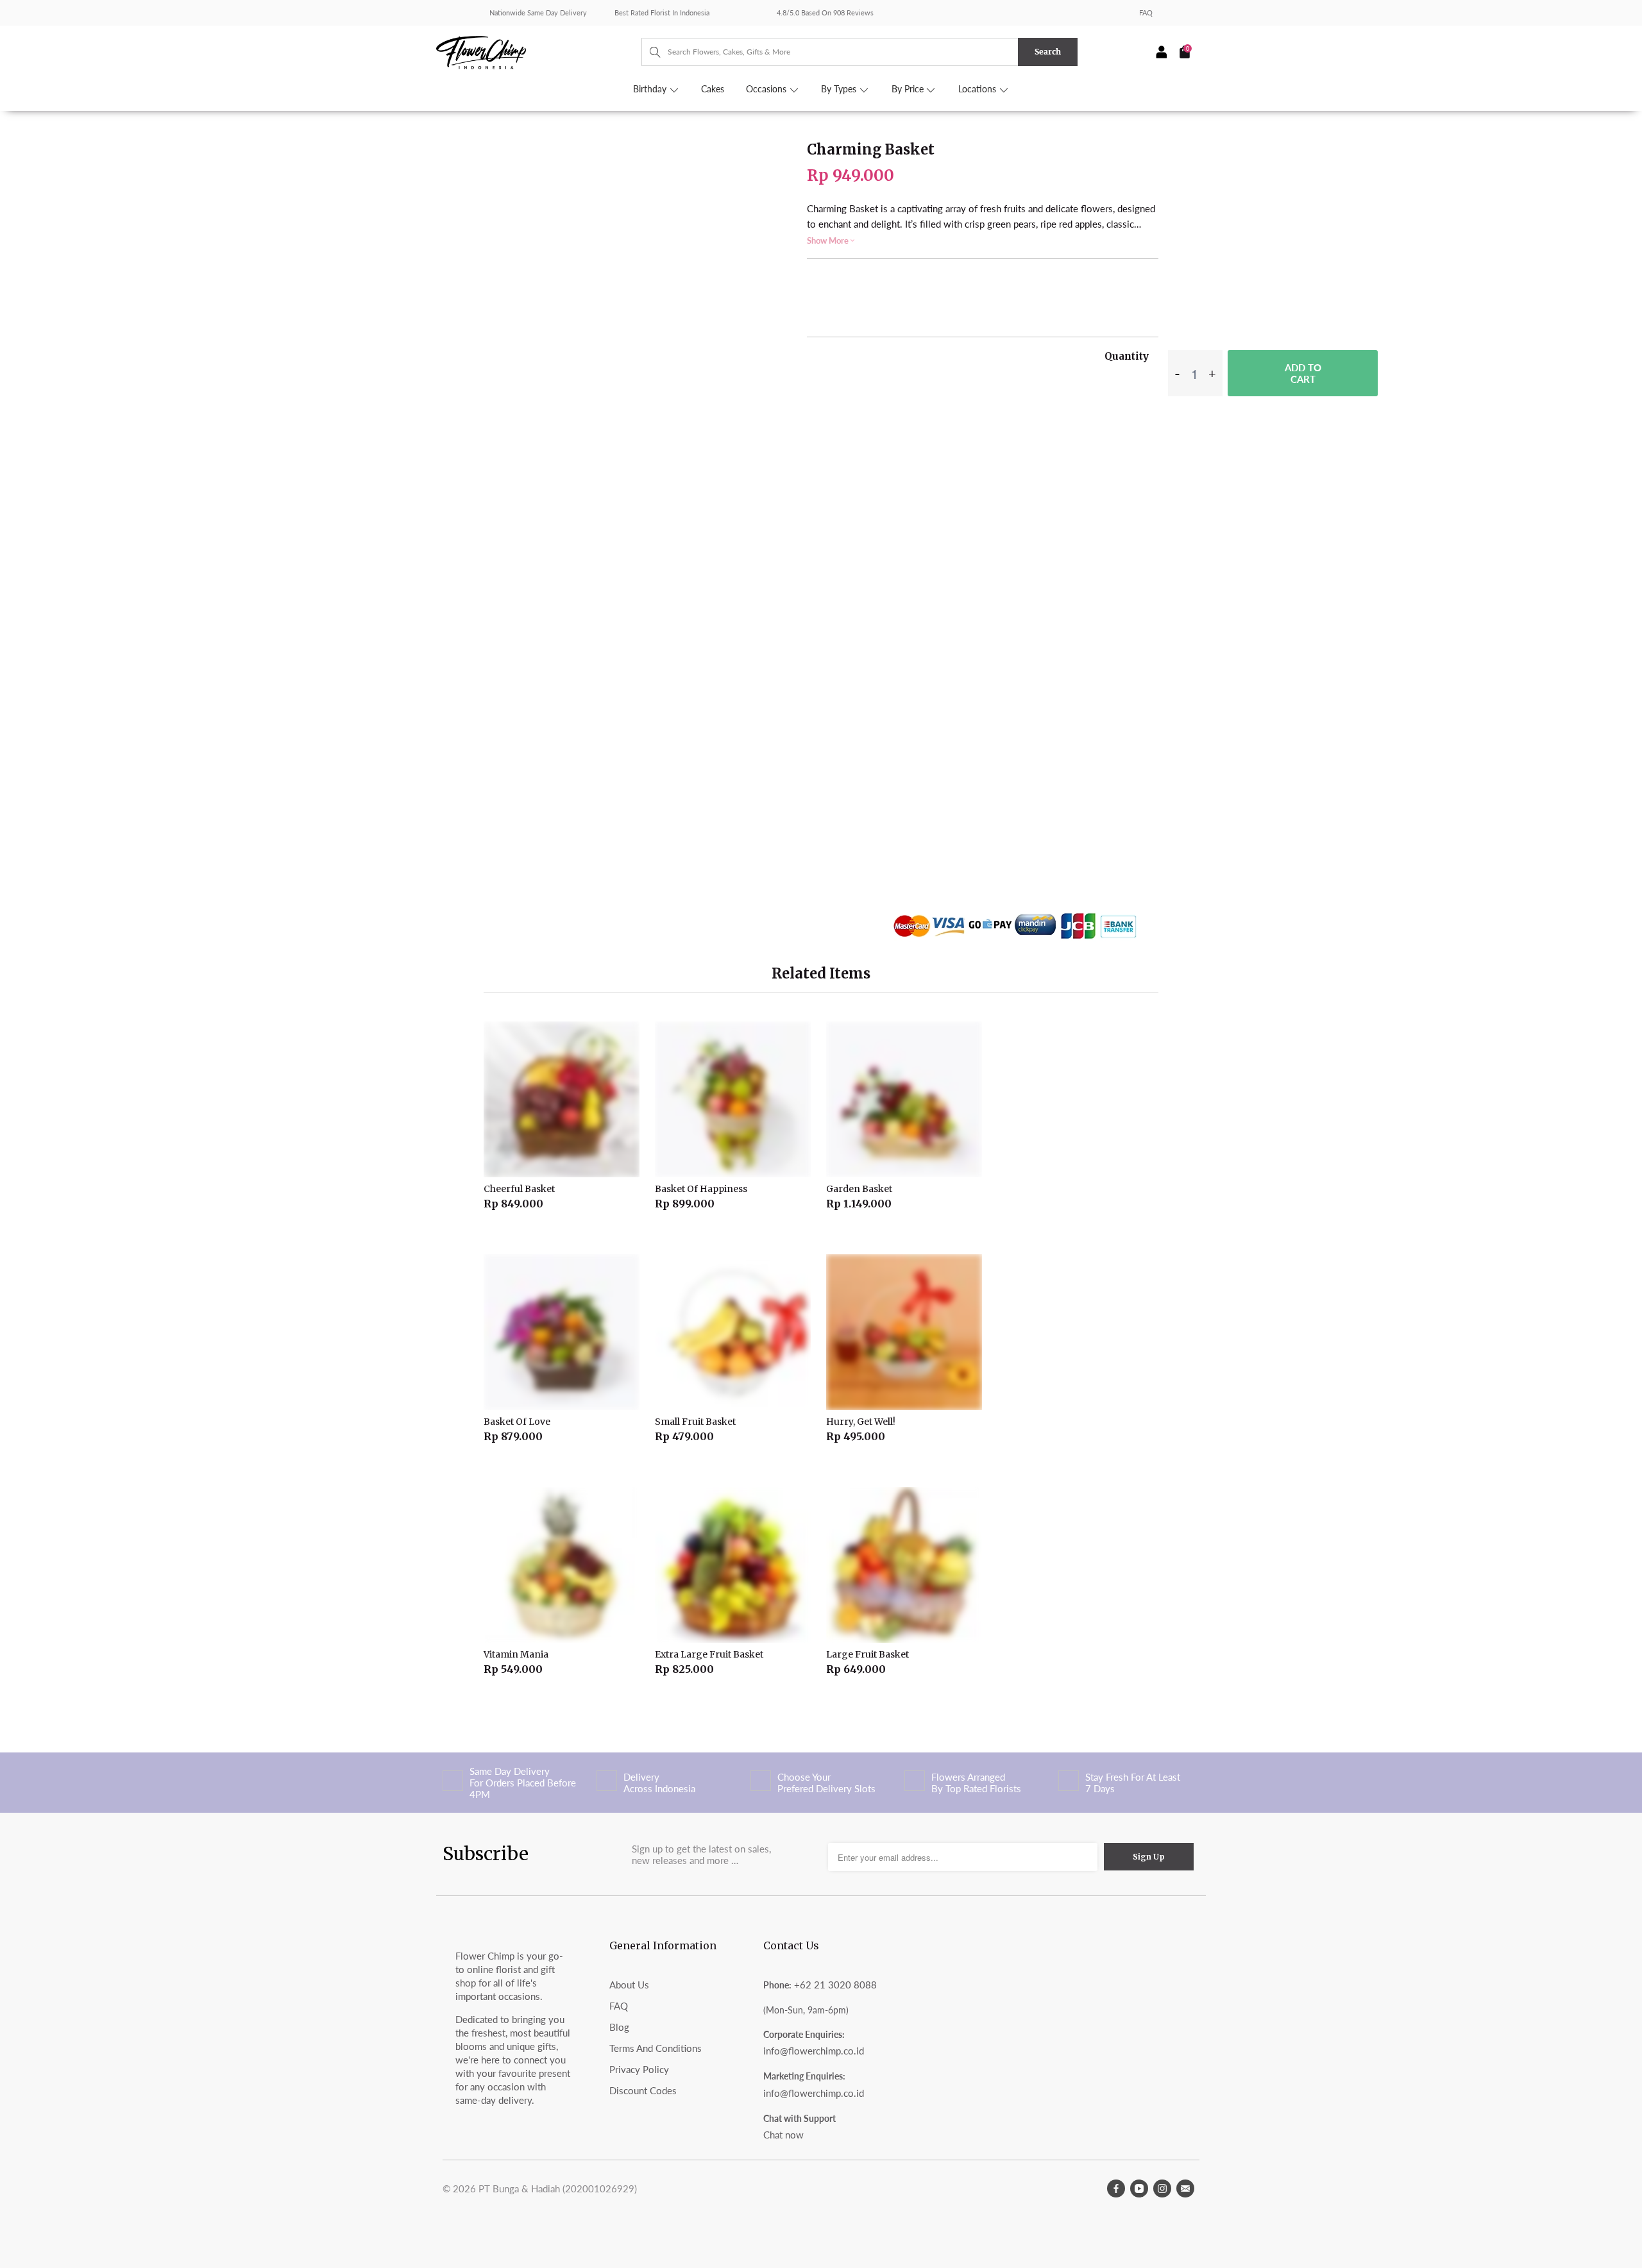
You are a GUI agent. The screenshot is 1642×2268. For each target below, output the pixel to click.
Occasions (767, 89)
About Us (629, 1985)
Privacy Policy (639, 2069)
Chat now (783, 2135)
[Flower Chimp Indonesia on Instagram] (1162, 2188)
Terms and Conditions (656, 2048)
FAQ (1146, 13)
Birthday (651, 89)
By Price (909, 89)
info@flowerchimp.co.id (814, 2051)
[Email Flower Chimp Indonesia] (1185, 2188)
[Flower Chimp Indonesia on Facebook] (1116, 2188)
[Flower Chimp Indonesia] (539, 51)
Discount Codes (643, 2090)
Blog (619, 2027)
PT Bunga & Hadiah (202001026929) (558, 2188)
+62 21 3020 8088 (835, 1985)
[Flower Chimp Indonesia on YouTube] (1139, 2188)
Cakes (713, 89)
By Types (840, 89)
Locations (978, 89)
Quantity (1127, 356)
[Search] (649, 52)
